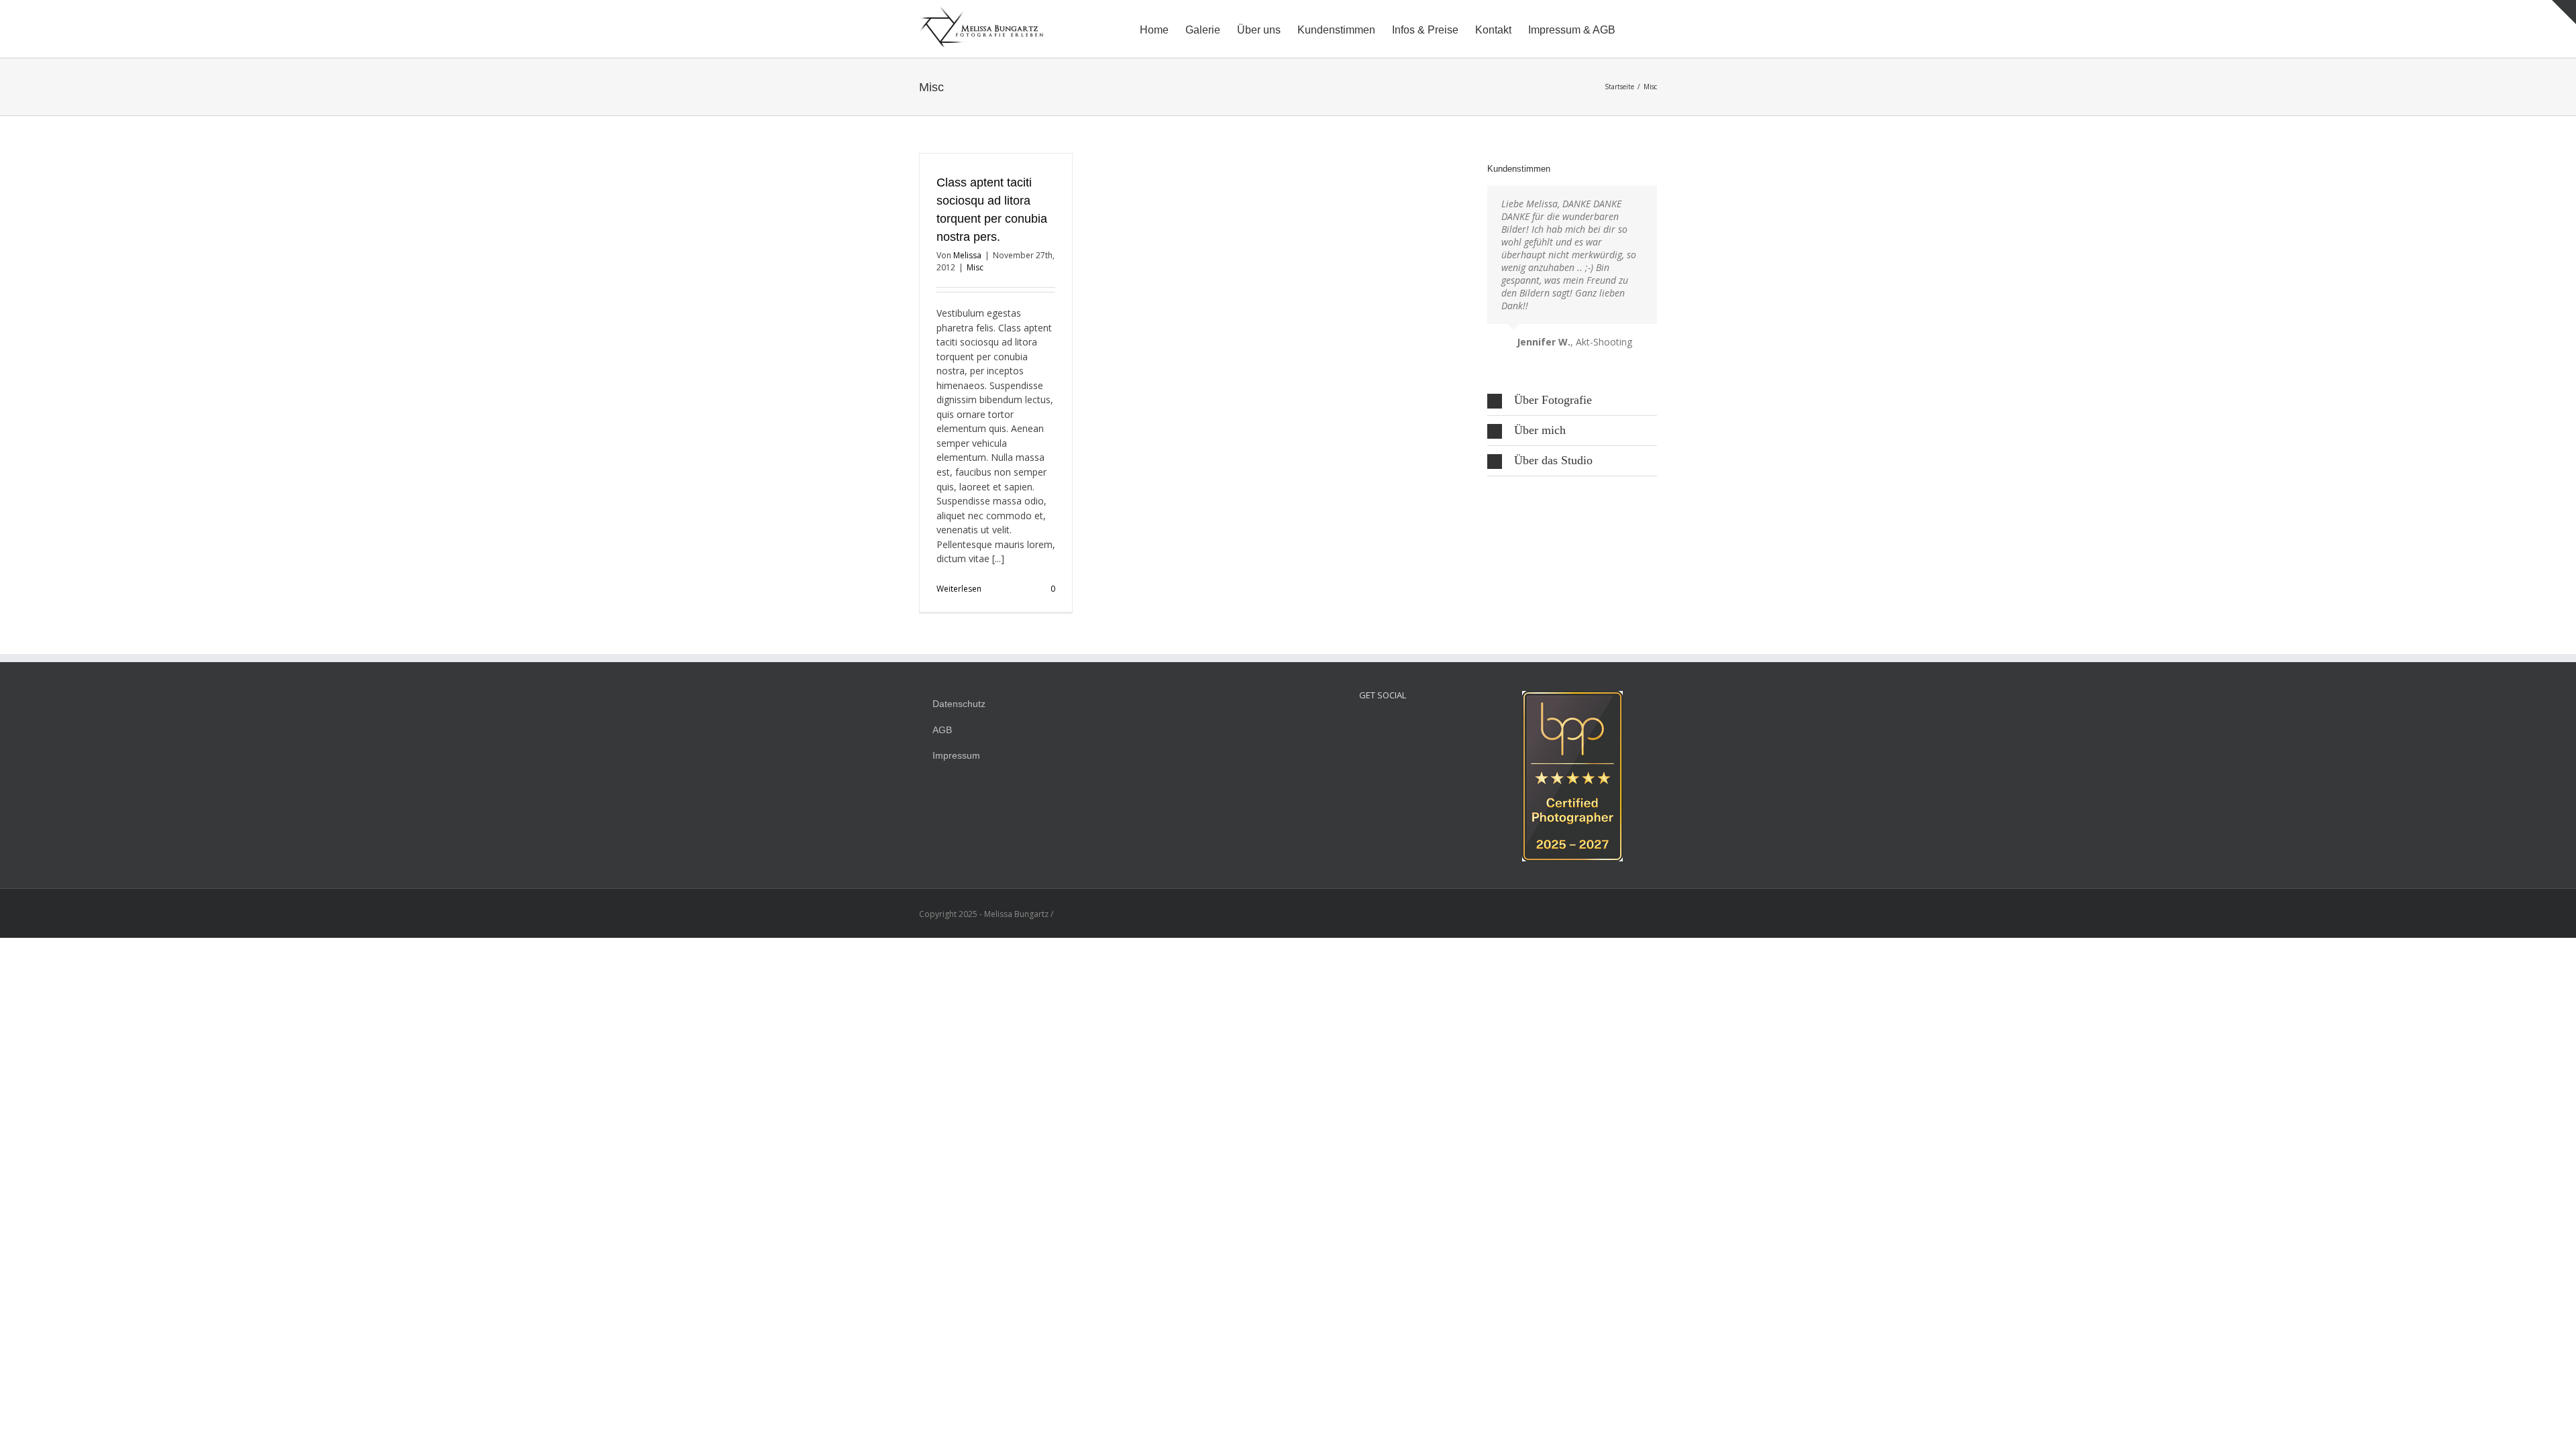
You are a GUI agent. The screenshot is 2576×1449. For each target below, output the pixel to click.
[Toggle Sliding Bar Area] (2564, 12)
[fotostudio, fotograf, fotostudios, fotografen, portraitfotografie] (1572, 698)
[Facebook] (1383, 726)
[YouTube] (1401, 726)
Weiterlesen (959, 589)
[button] (1636, 29)
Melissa (967, 255)
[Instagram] (1364, 726)
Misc (975, 267)
